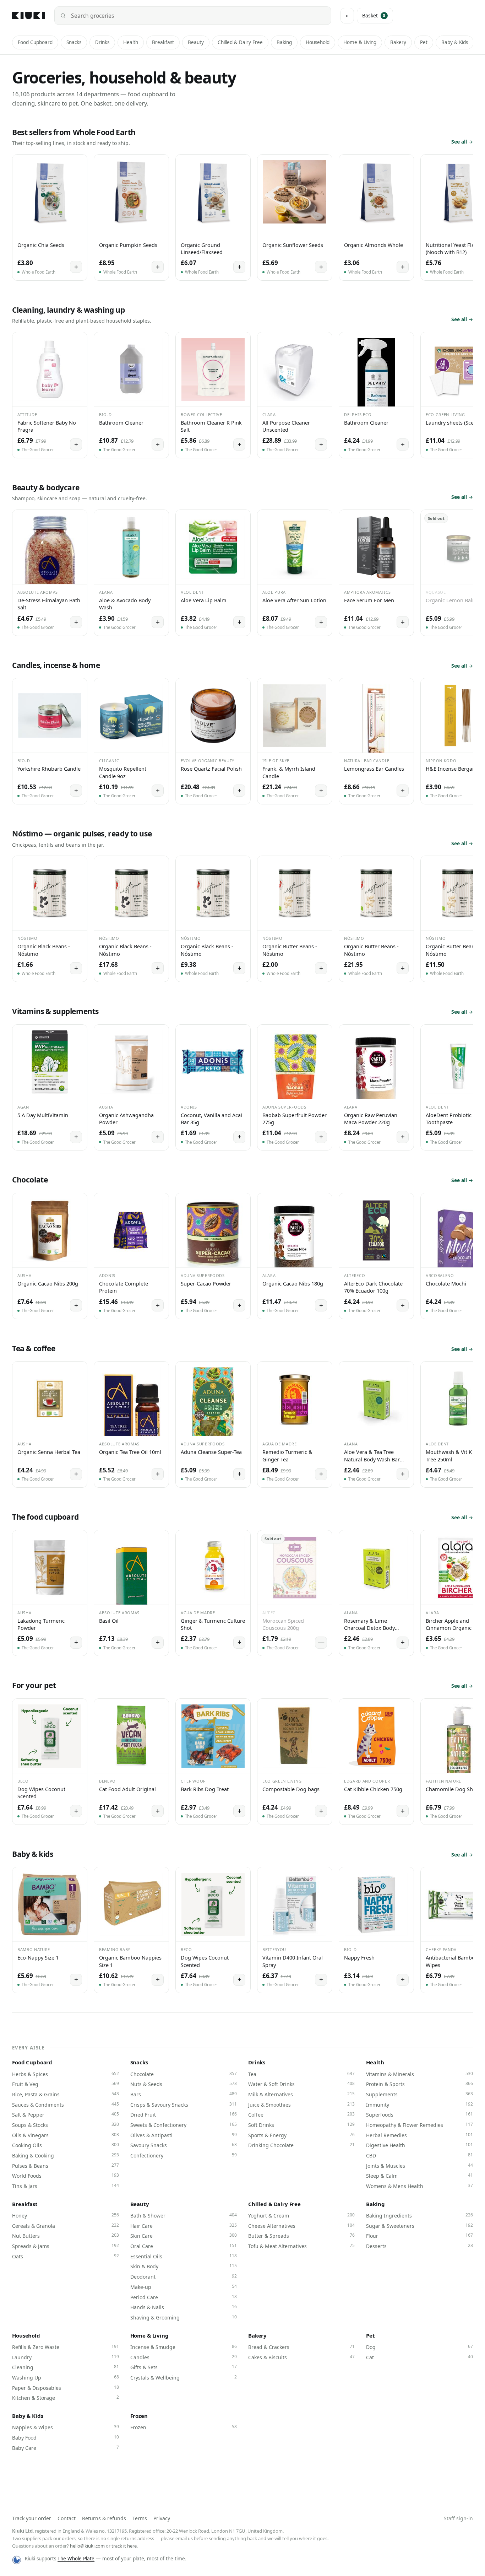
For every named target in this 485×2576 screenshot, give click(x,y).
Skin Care (184, 2236)
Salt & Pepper (65, 2114)
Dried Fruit (184, 2114)
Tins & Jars (65, 2186)
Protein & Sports (419, 2084)
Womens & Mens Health (419, 2186)
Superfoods (419, 2114)
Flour (419, 2236)
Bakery (398, 42)
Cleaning (65, 2367)
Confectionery (184, 2155)
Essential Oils (184, 2256)
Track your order (32, 2518)
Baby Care (65, 2448)
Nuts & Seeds (184, 2084)
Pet (424, 42)
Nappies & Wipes (65, 2427)
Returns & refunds (104, 2518)
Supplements (419, 2094)
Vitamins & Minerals (419, 2074)
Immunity (419, 2105)
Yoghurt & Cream (301, 2215)
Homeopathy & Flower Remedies (419, 2125)
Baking (284, 42)
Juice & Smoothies (301, 2105)
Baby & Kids (455, 42)
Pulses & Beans (65, 2166)
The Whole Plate (76, 2559)
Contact (67, 2518)
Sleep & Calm (419, 2176)
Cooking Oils (65, 2145)
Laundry (65, 2357)
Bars (184, 2094)
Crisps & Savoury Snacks (184, 2105)
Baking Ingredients (419, 2215)
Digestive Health (419, 2145)
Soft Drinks (301, 2125)
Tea (301, 2074)
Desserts (419, 2246)
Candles (184, 2357)
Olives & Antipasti (184, 2135)
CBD (419, 2155)
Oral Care (184, 2246)
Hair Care (184, 2226)
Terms (140, 2518)
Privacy (162, 2518)
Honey (65, 2215)
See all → (462, 142)
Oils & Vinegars (65, 2135)
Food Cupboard (35, 42)
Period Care (184, 2297)
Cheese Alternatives (301, 2226)
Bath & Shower (184, 2215)
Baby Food (65, 2437)
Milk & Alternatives (301, 2094)
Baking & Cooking (65, 2155)
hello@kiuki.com (87, 2546)
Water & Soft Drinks (301, 2084)
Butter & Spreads (301, 2236)
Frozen (139, 2416)
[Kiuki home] (29, 16)
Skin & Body (184, 2266)
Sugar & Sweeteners (419, 2226)
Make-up (184, 2287)
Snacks (74, 42)
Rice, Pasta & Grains (65, 2094)
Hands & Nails (184, 2307)
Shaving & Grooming (184, 2317)
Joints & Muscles (419, 2166)
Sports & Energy (301, 2135)
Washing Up (65, 2377)
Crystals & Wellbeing (184, 2377)
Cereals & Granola (65, 2226)
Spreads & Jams (65, 2246)
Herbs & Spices (65, 2074)
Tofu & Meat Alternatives (301, 2246)
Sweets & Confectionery (184, 2125)
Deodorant (184, 2276)
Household (318, 42)
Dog (419, 2347)
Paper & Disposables (65, 2388)
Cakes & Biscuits (301, 2357)
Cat (419, 2357)
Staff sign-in (458, 2518)
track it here (124, 2546)
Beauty (196, 42)
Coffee (301, 2114)
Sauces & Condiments (65, 2105)
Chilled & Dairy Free (240, 42)
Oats (65, 2256)
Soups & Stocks (65, 2125)
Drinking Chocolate (301, 2145)
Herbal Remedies (419, 2135)
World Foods (65, 2176)
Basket (374, 15)
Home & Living (360, 42)
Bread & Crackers (301, 2347)
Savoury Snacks (184, 2145)
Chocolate (184, 2074)
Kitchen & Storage (65, 2398)
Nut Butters (65, 2236)
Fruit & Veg (65, 2084)
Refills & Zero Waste (65, 2347)
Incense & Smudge (184, 2347)
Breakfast (163, 42)
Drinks (102, 42)
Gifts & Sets (184, 2367)
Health (131, 42)
